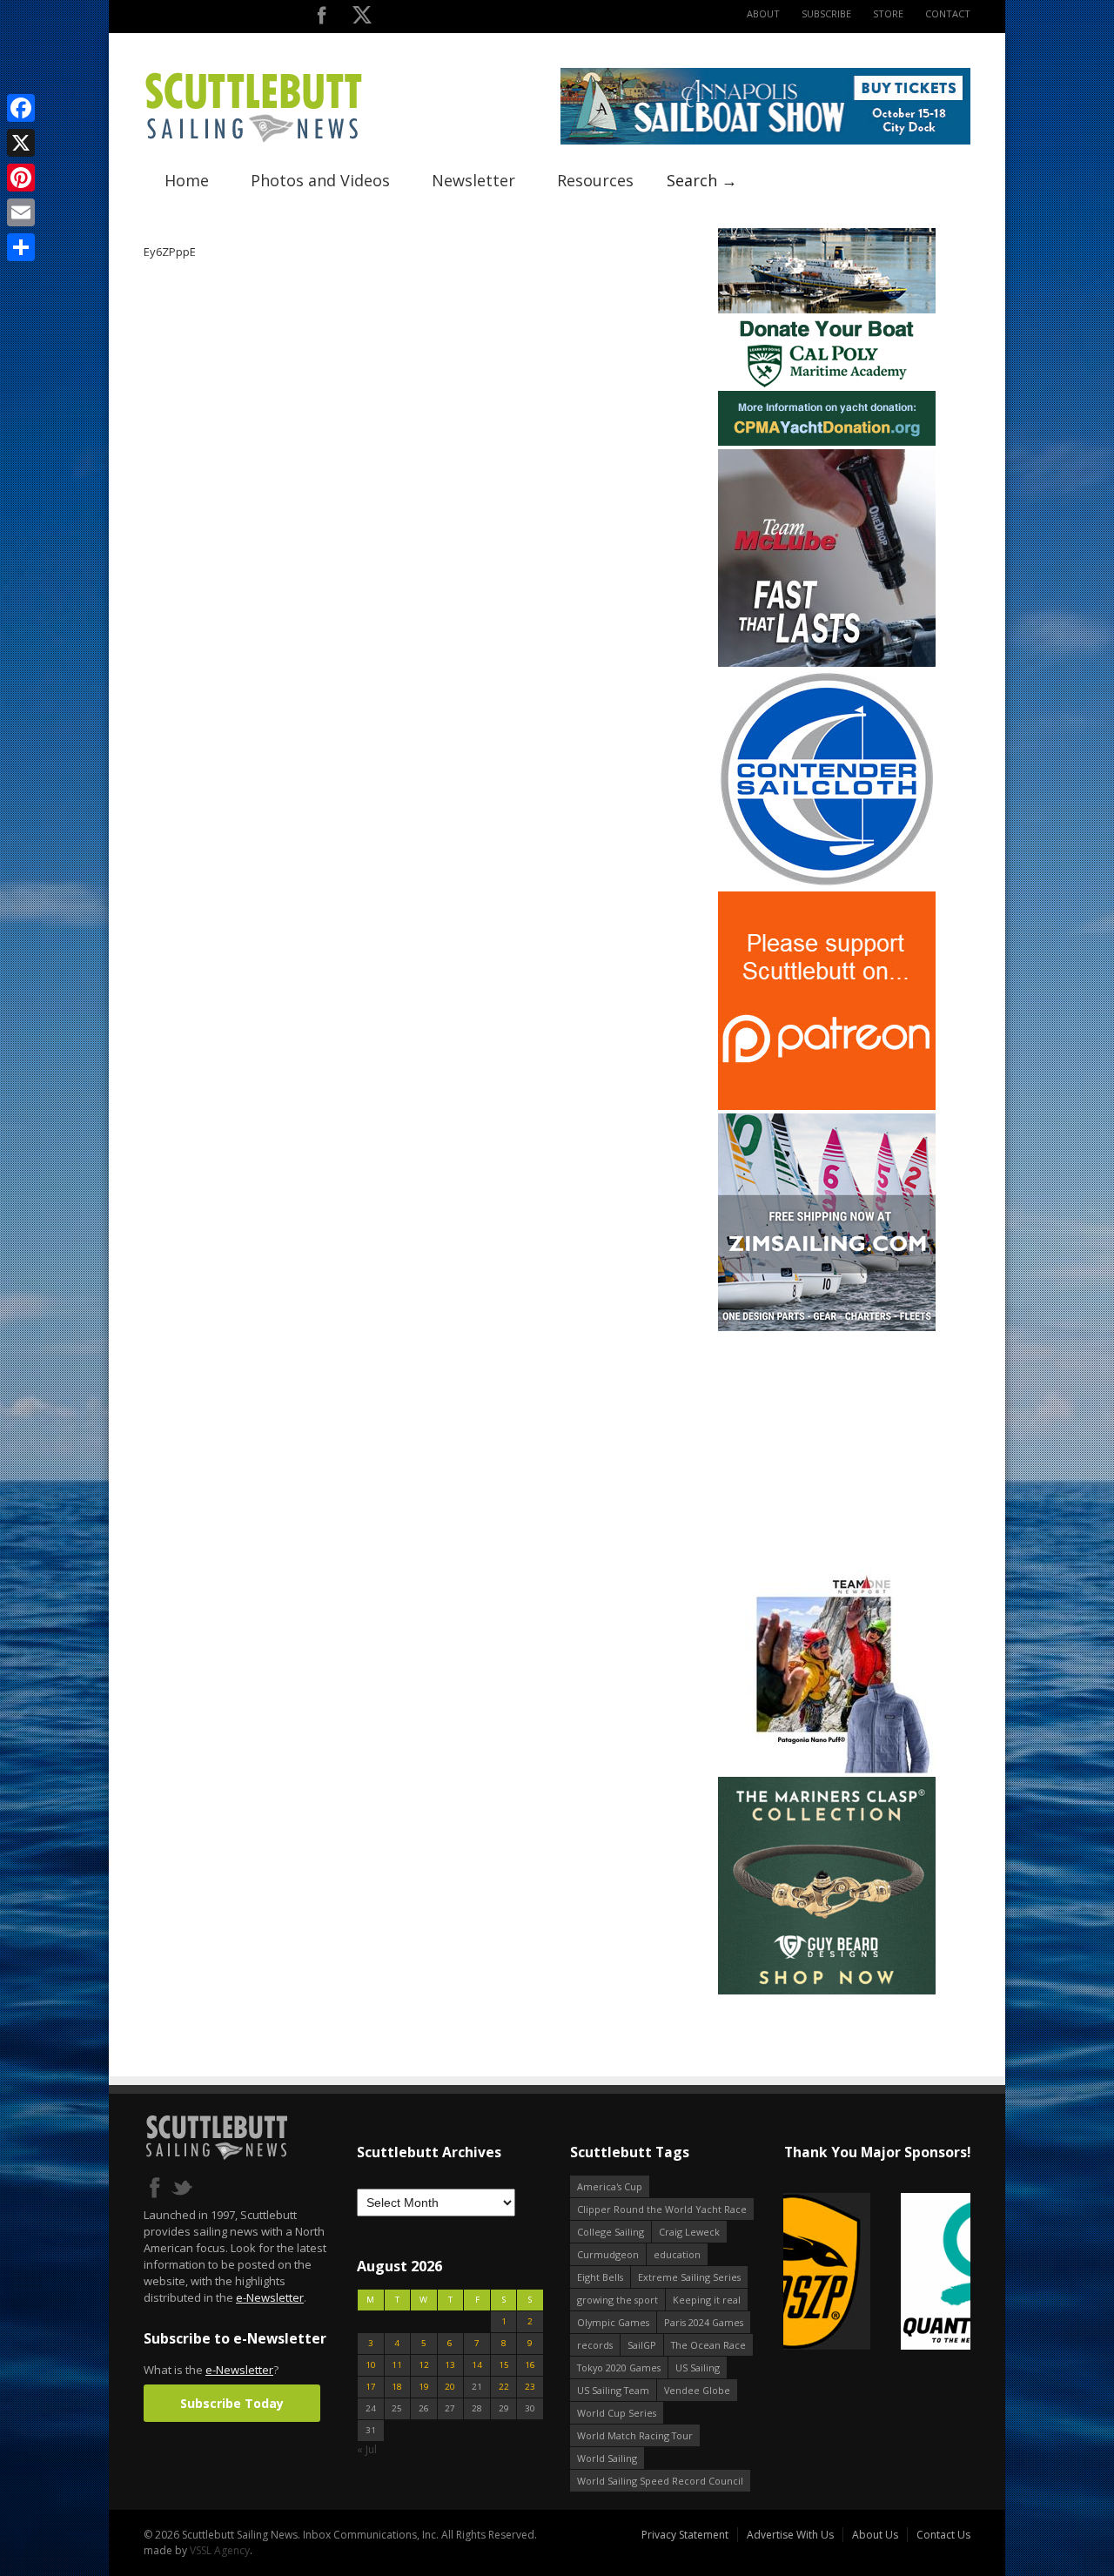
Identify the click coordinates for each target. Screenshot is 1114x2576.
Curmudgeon (608, 2254)
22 (504, 2387)
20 (450, 2387)
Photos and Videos (320, 180)
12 (424, 2365)
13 (450, 2365)
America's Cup (610, 2186)
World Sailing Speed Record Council (660, 2481)
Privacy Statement (685, 2535)
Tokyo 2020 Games (619, 2367)
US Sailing (698, 2367)
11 (397, 2365)
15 (504, 2365)
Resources (595, 180)
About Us (875, 2535)
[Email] (21, 212)
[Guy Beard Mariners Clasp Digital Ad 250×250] (827, 1991)
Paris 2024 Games (704, 2322)
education (677, 2254)
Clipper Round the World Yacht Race (662, 2209)
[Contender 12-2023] (827, 884)
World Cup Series (617, 2413)
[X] (21, 143)
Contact (948, 13)
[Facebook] (21, 108)
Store (888, 13)
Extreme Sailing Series (689, 2277)
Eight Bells (600, 2277)
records (595, 2345)
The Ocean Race (708, 2345)
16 (530, 2365)
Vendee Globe (697, 2390)
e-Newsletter (270, 2297)
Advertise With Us (790, 2535)
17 (371, 2387)
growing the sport (617, 2300)
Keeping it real (707, 2300)
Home (187, 180)
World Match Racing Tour (635, 2435)
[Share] (21, 247)
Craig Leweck (689, 2232)
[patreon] (827, 1106)
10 (371, 2365)
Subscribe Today (232, 2403)
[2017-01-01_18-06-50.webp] (877, 2273)
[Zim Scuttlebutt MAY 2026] (827, 1327)
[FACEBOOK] (322, 19)
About (763, 13)
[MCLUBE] (827, 663)
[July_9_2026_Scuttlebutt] (827, 442)
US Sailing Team (613, 2390)
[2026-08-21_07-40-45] (765, 141)
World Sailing (607, 2458)
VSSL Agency (220, 2550)
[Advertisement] (827, 1443)
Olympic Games (613, 2322)
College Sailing (611, 2232)
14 (477, 2365)
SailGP (642, 2345)
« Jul (367, 2449)
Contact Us (943, 2535)
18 (397, 2387)
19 (424, 2387)
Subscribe (826, 13)
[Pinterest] (21, 178)
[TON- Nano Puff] (827, 1769)
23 (530, 2387)
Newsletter (473, 180)
